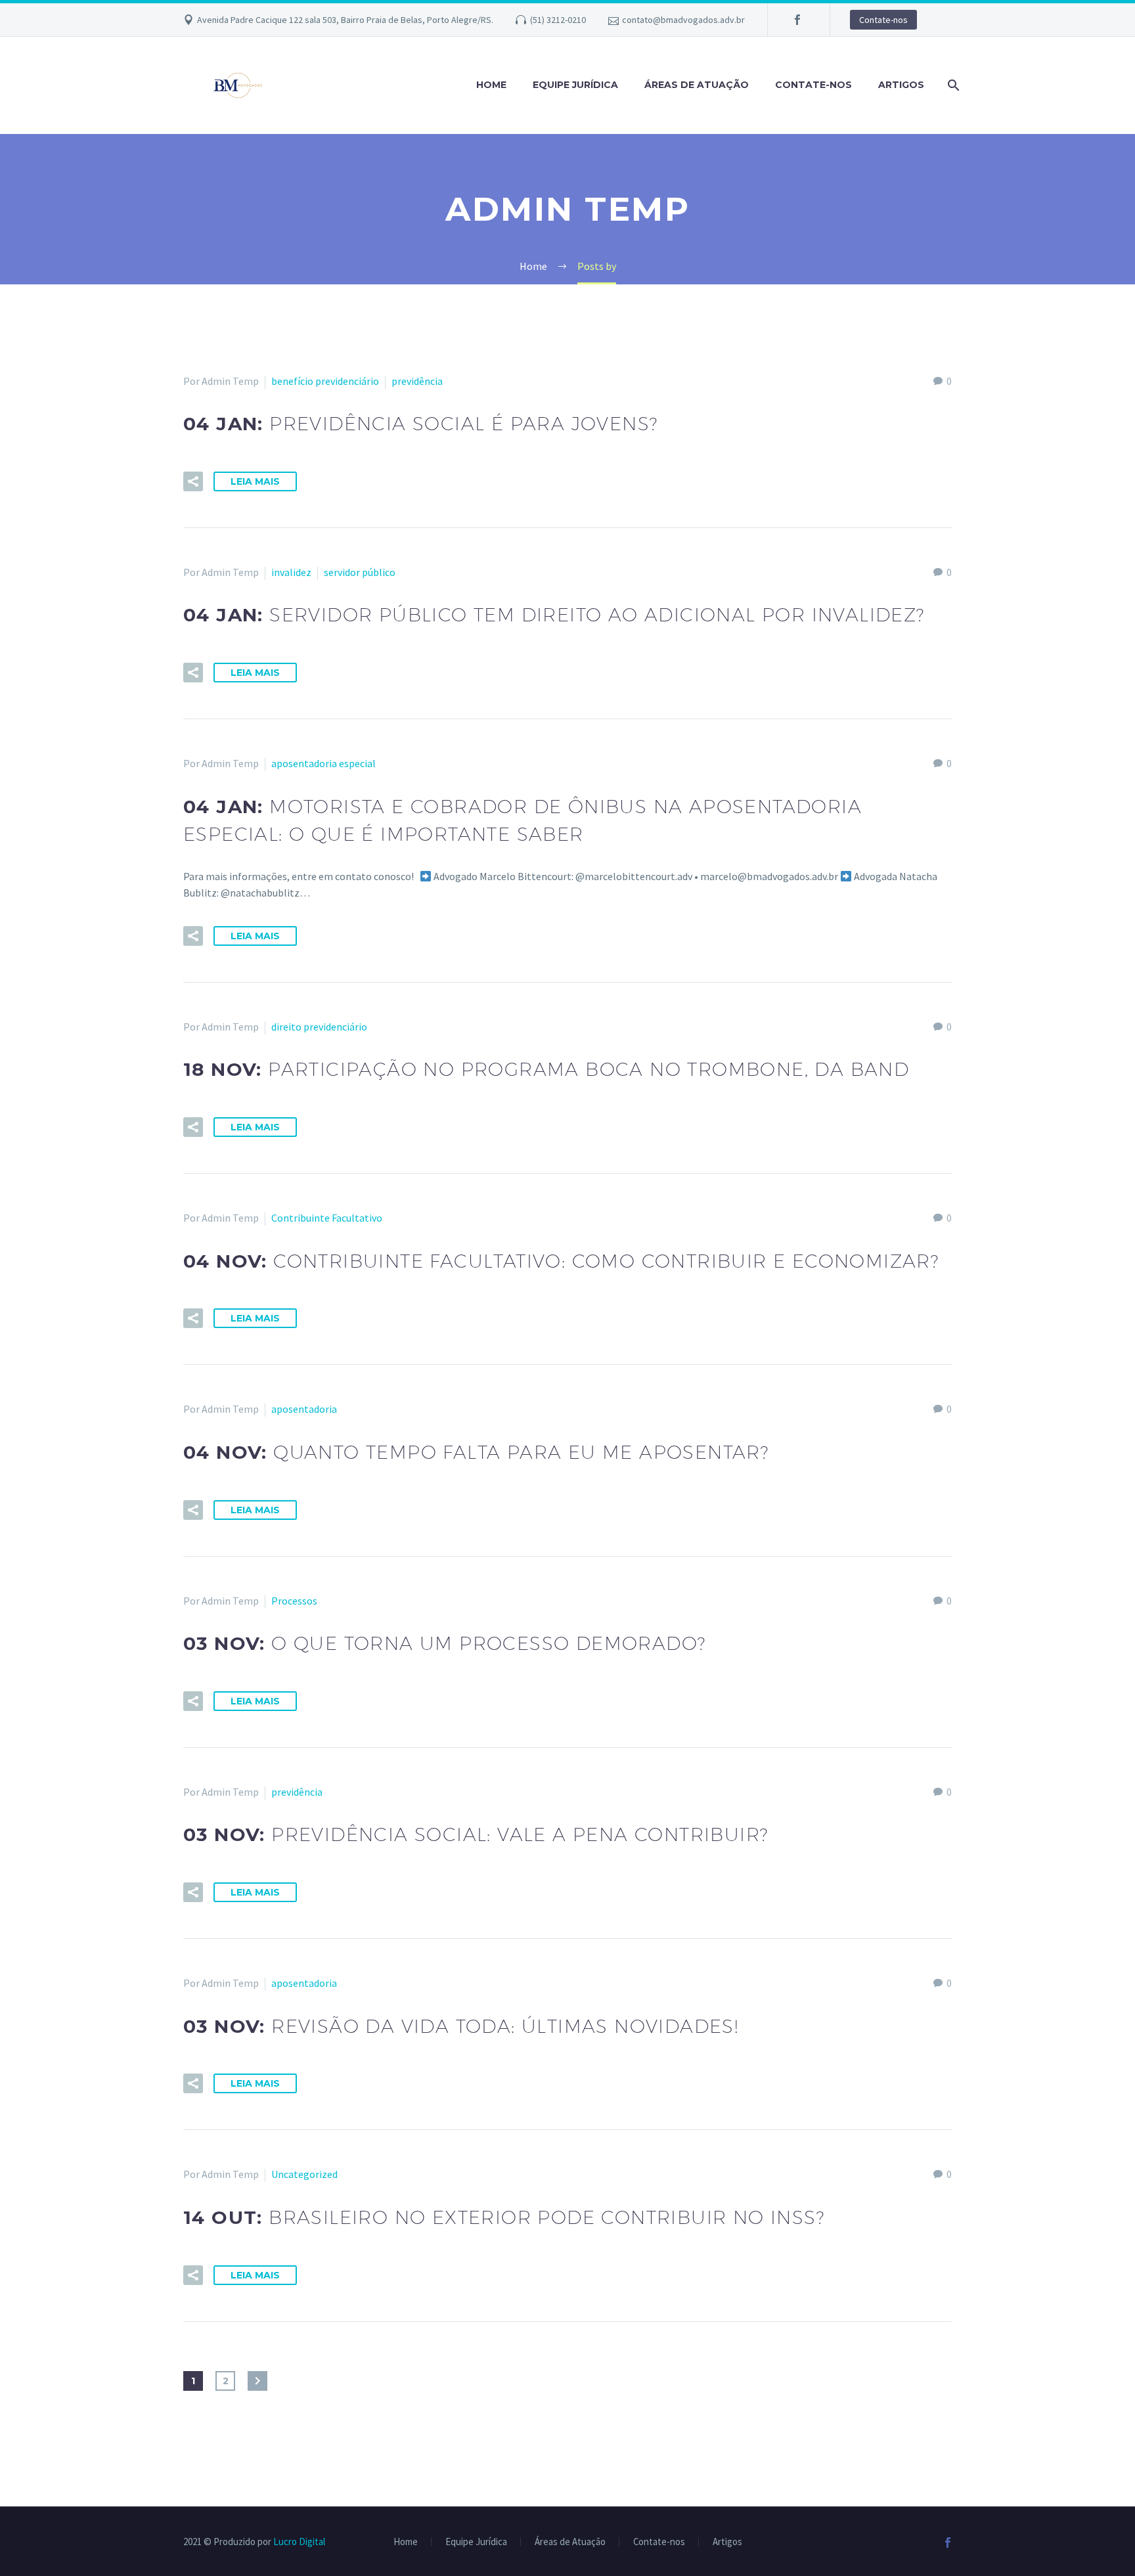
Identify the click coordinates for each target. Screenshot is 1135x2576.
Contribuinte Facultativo (327, 1218)
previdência (417, 381)
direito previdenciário (319, 1027)
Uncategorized (304, 2174)
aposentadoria (304, 1409)
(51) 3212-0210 (558, 20)
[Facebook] (797, 20)
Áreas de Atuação (697, 85)
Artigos (901, 85)
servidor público (360, 572)
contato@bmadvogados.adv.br (683, 20)
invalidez (291, 572)
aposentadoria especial (323, 763)
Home (491, 85)
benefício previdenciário (325, 381)
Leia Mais (255, 481)
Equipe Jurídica (575, 85)
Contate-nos (883, 20)
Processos (294, 1601)
